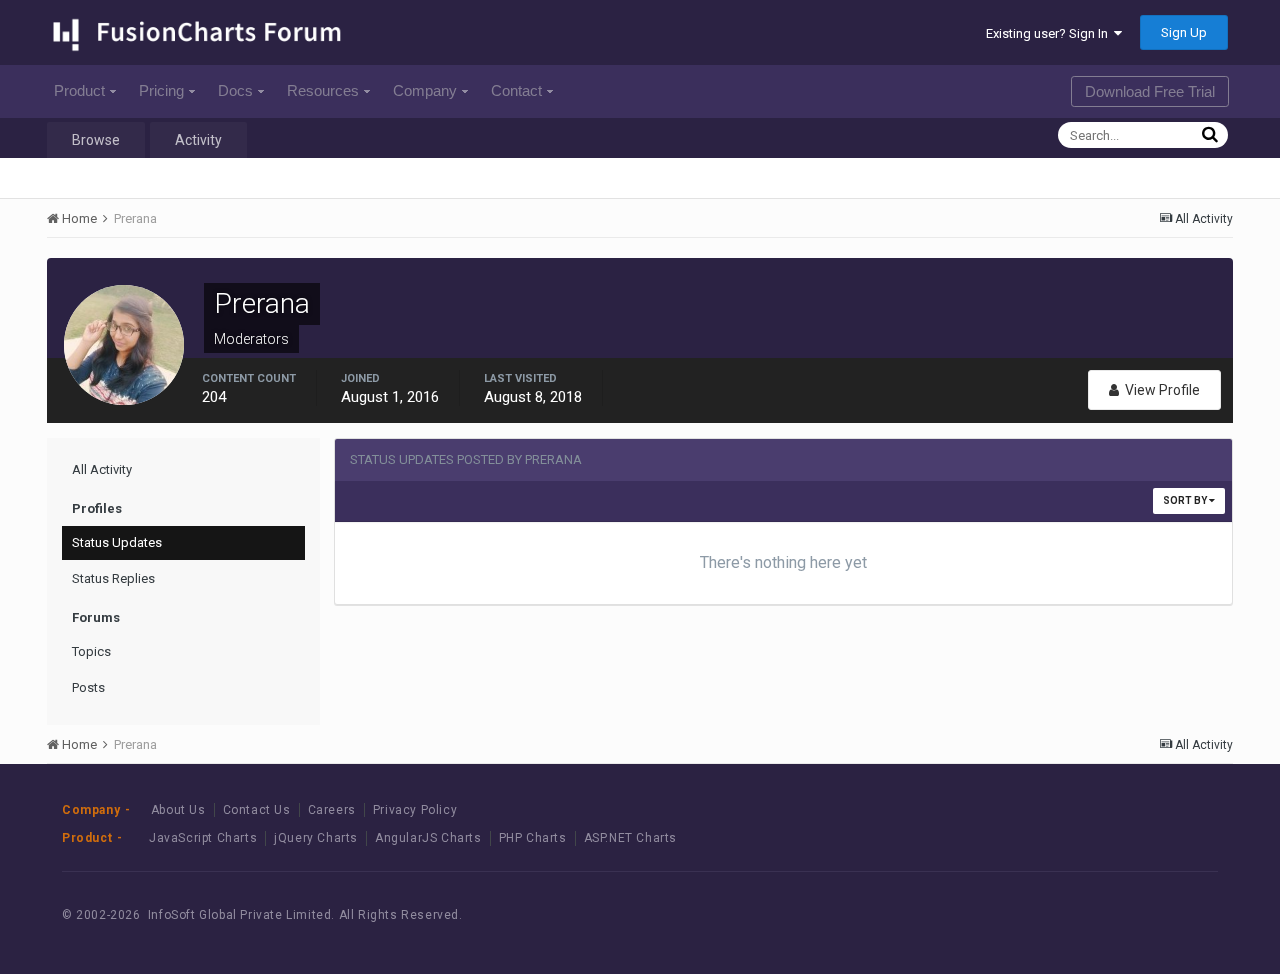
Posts (88, 687)
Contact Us (257, 810)
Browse (96, 140)
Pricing (161, 90)
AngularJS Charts (428, 838)
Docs (235, 90)
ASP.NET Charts (630, 838)
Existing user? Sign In (1050, 33)
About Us (178, 810)
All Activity (102, 469)
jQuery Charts (316, 838)
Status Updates (117, 542)
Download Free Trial (1150, 91)
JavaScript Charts (203, 838)
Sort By (1186, 500)
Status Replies (113, 578)
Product (79, 90)
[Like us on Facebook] (1089, 915)
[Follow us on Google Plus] (1179, 915)
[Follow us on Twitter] (1134, 915)
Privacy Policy (415, 810)
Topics (91, 651)
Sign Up (1184, 32)
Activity (198, 140)
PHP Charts (533, 838)
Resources (323, 90)
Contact (516, 90)
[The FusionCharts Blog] (1044, 915)
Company (425, 90)
